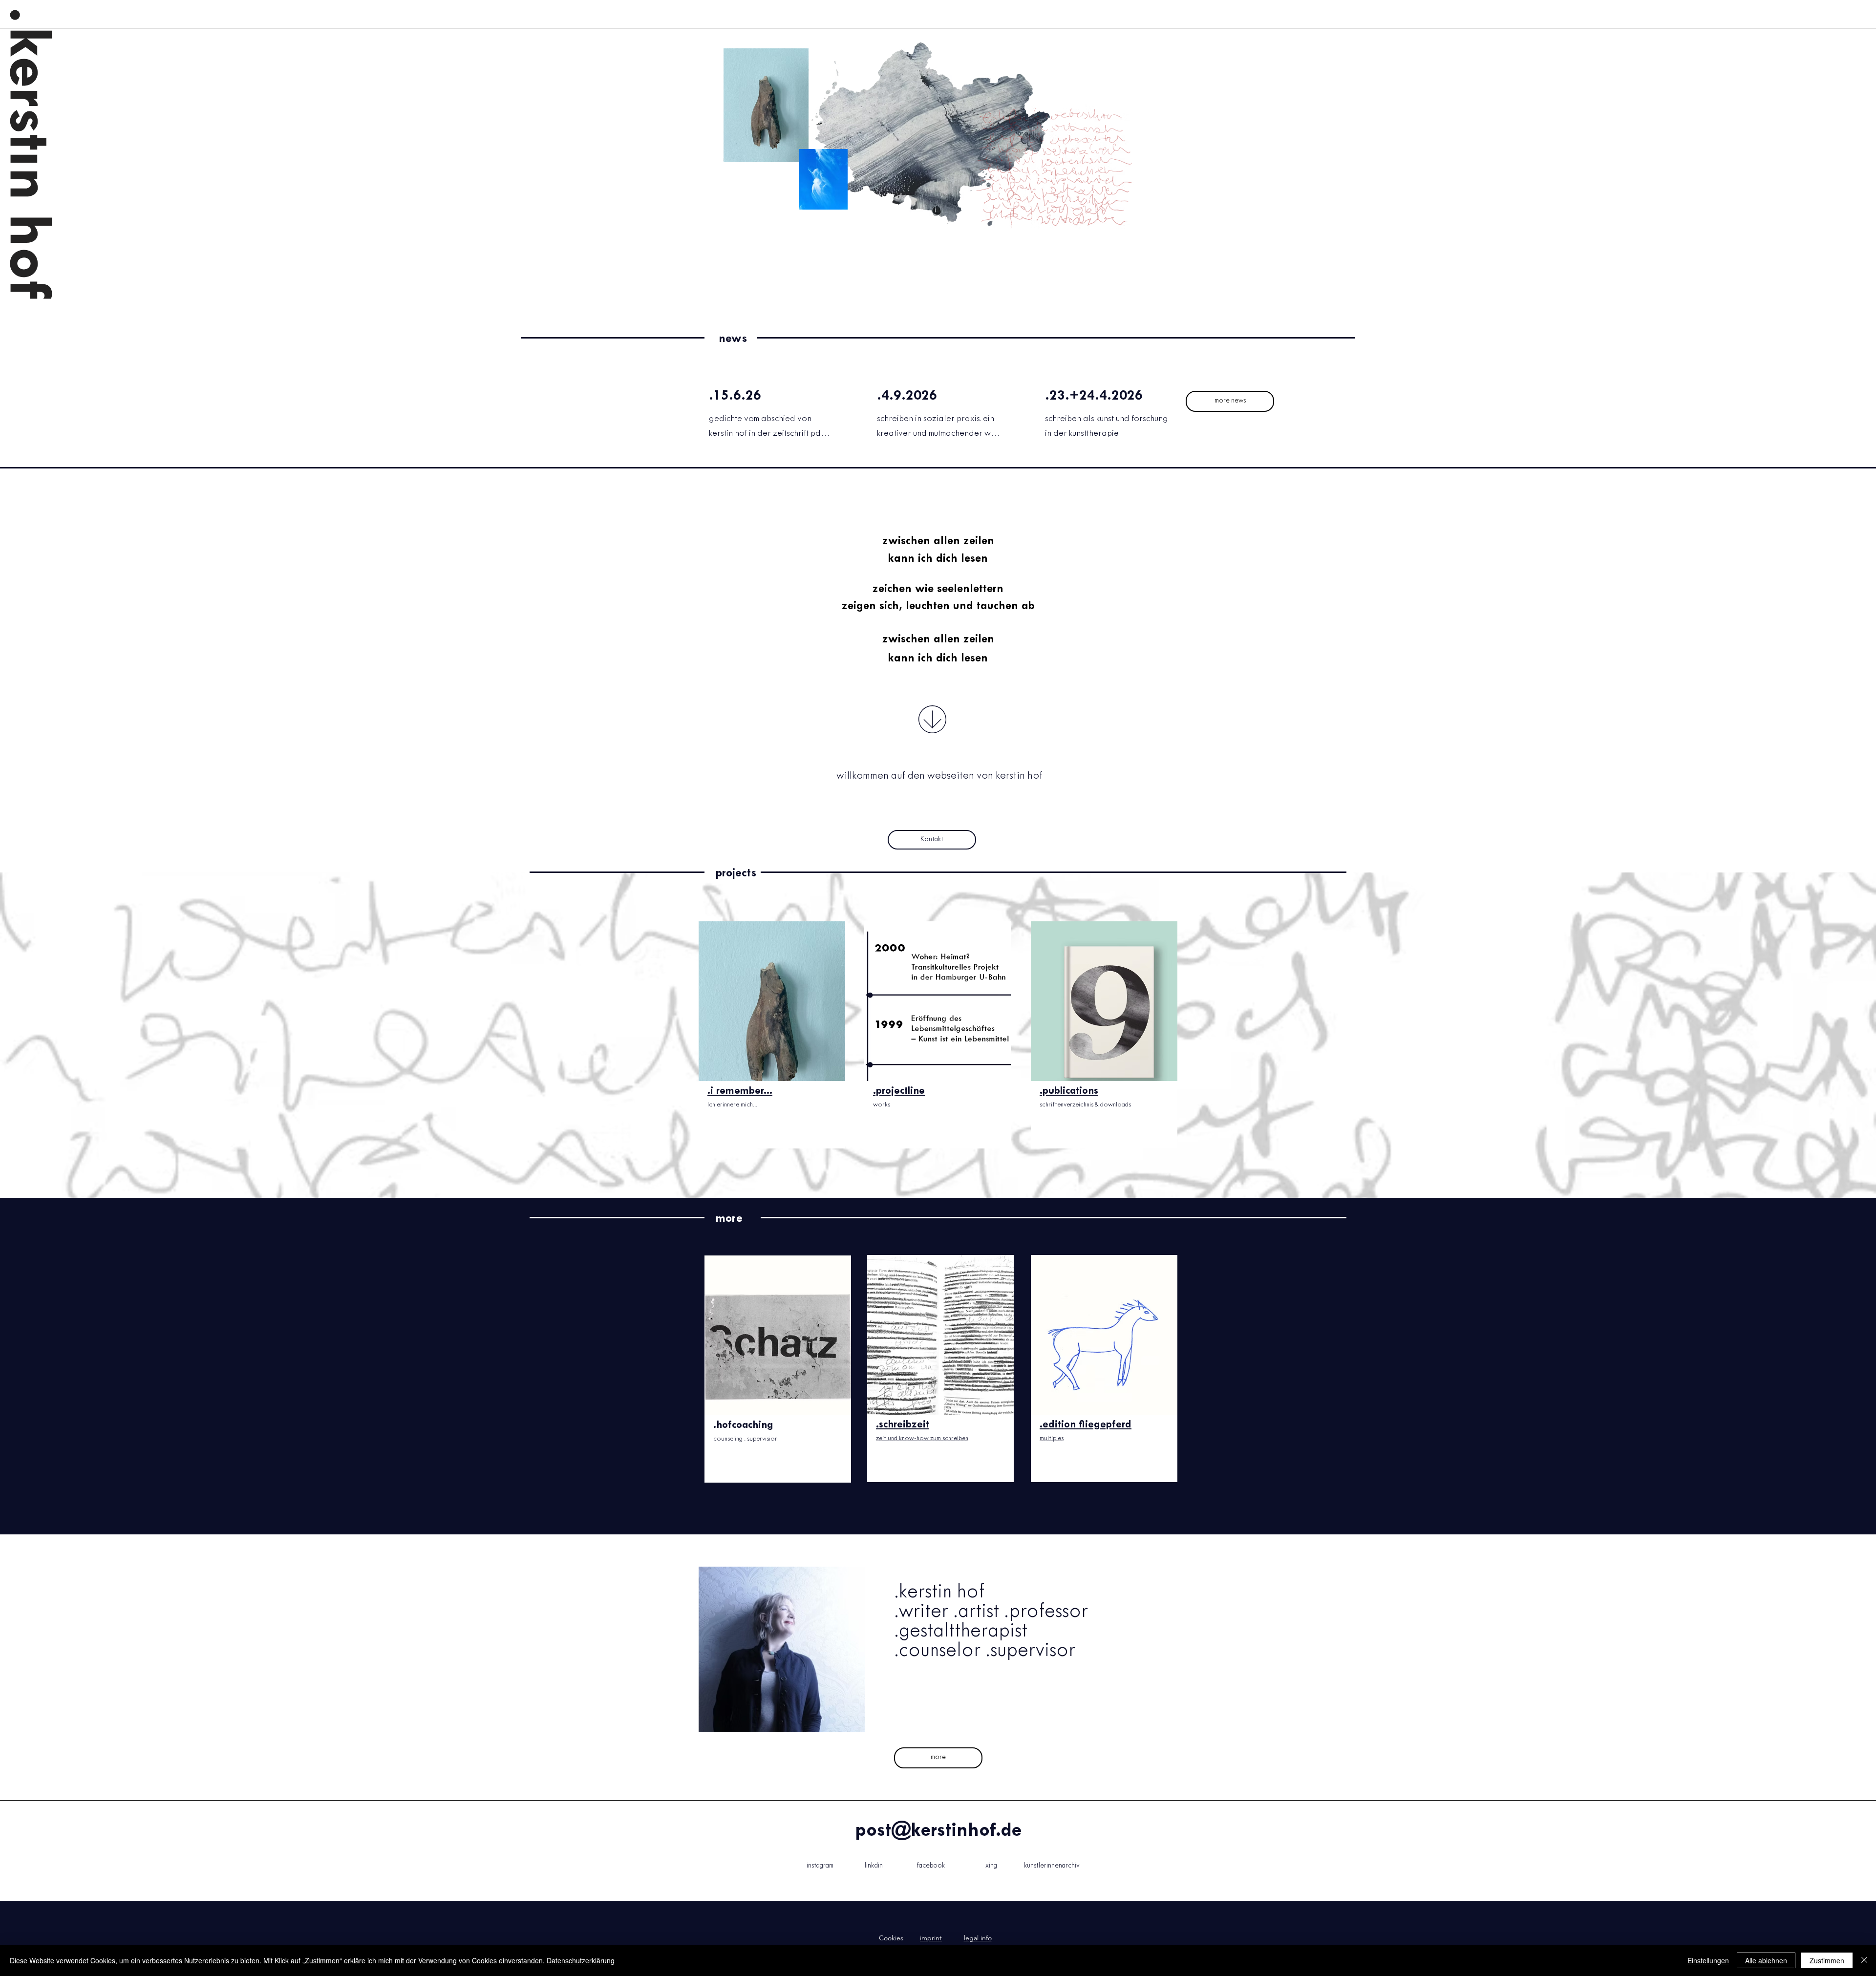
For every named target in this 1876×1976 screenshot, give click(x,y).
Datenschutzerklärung (581, 1960)
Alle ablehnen (1766, 1960)
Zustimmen (1827, 1960)
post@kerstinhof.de (938, 1831)
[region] (772, 1044)
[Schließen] (1864, 1960)
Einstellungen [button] (1708, 1960)
